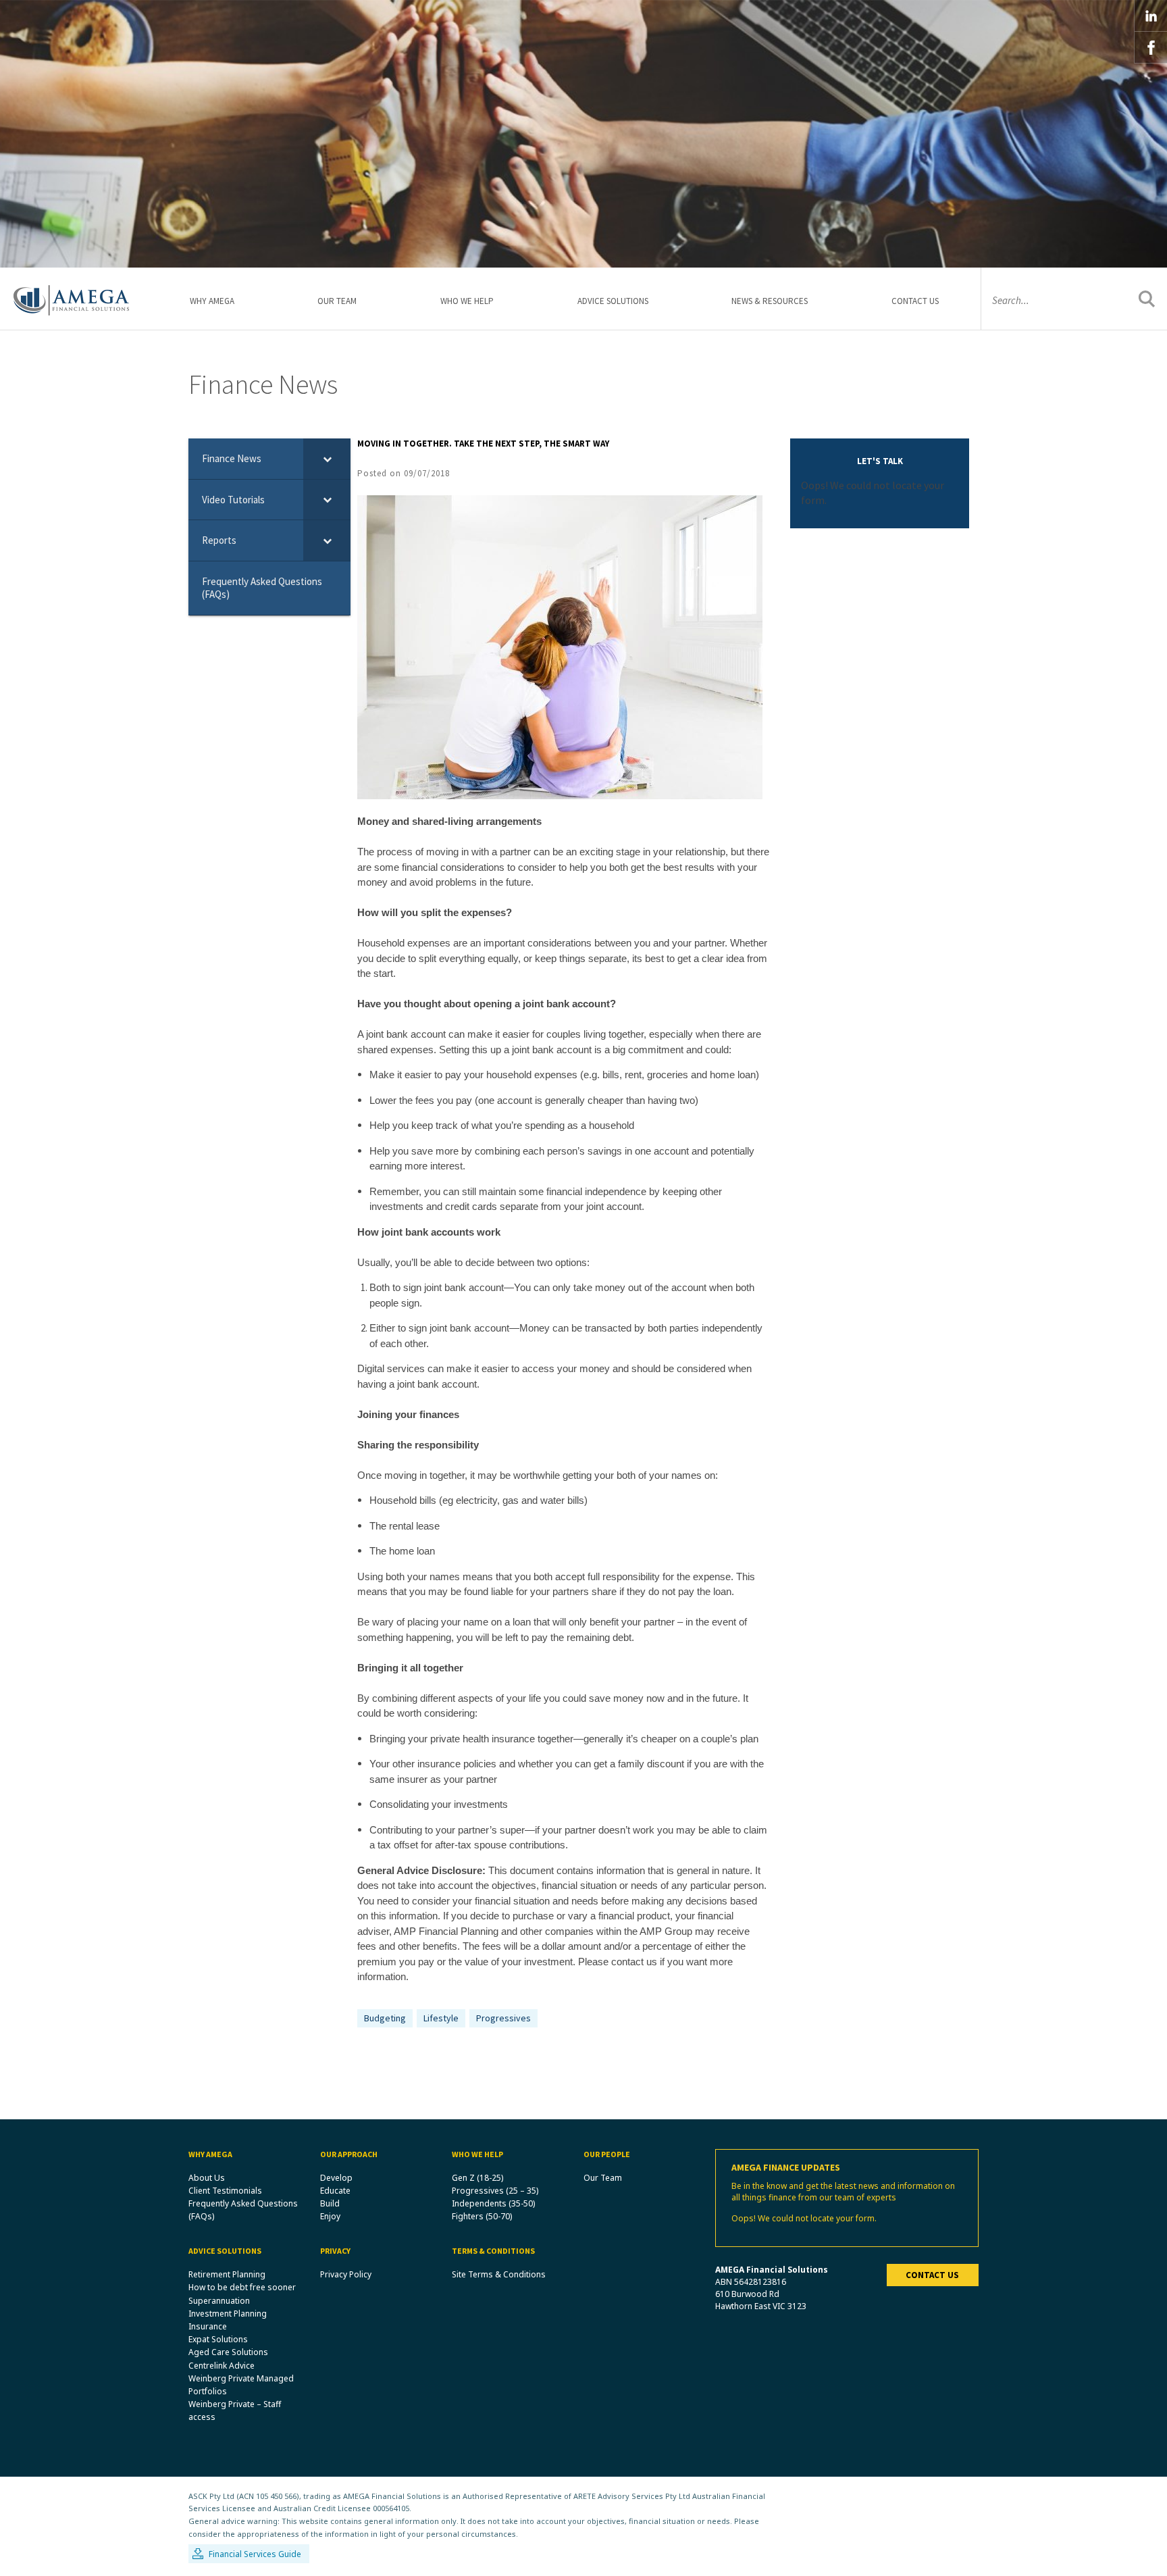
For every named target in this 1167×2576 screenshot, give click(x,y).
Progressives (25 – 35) (495, 2191)
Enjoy (330, 2216)
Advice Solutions (613, 301)
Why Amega (212, 301)
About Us (207, 2178)
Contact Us (915, 301)
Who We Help (467, 301)
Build (330, 2203)
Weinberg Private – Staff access (235, 2410)
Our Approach (349, 2154)
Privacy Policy (346, 2274)
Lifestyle (441, 2018)
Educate (335, 2191)
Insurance (208, 2326)
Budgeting (385, 2018)
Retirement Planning (227, 2274)
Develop (336, 2178)
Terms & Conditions (493, 2251)
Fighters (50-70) (482, 2216)
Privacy (335, 2251)
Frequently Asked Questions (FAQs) (243, 2210)
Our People (607, 2154)
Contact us (932, 2275)
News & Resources (770, 301)
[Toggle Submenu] (327, 459)
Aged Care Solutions (228, 2352)
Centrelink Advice (222, 2366)
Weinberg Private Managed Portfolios (241, 2385)
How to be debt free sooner (242, 2287)
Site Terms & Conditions (499, 2274)
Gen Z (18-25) (477, 2178)
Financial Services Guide (255, 2554)
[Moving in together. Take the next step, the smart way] (560, 646)
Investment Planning (228, 2314)
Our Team (337, 301)
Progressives (503, 2018)
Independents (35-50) (493, 2203)
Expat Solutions (218, 2339)
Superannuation (219, 2301)
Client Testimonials (225, 2191)
